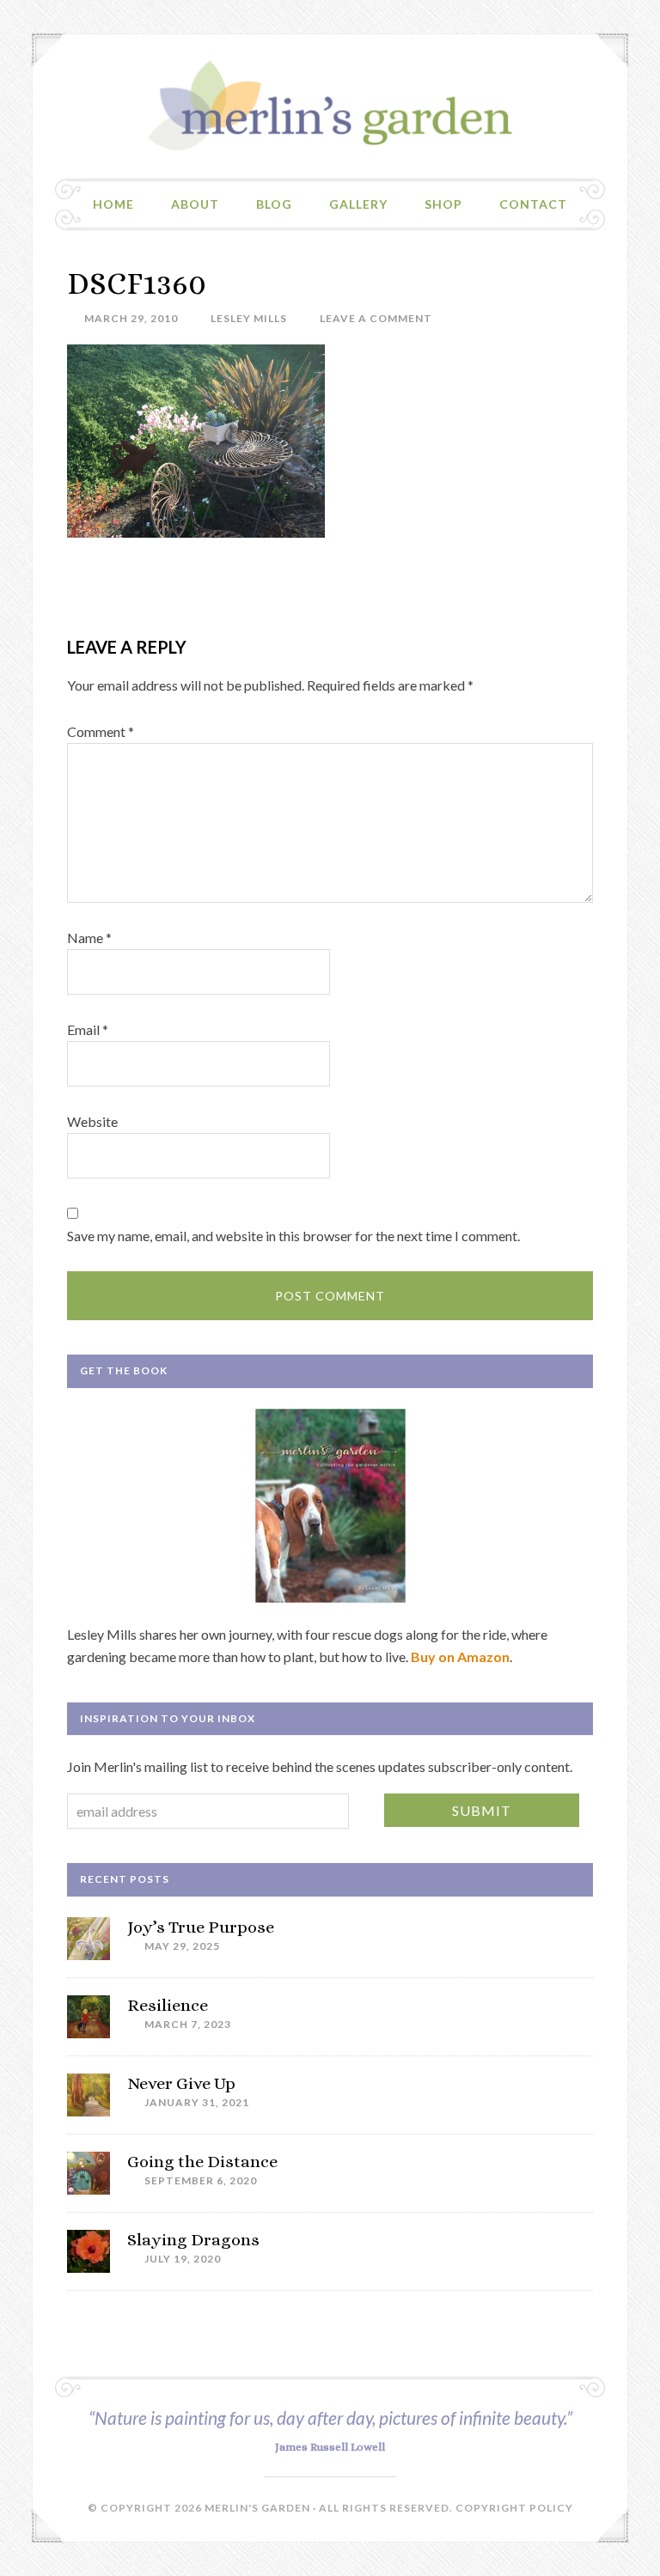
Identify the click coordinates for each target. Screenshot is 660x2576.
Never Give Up (181, 2083)
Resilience (168, 2005)
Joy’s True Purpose (201, 1927)
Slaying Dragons (193, 2240)
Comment (101, 731)
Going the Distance (202, 2162)
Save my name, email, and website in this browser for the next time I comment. (293, 1236)
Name (89, 938)
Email (88, 1029)
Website (92, 1121)
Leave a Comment (376, 318)
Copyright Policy (514, 2508)
